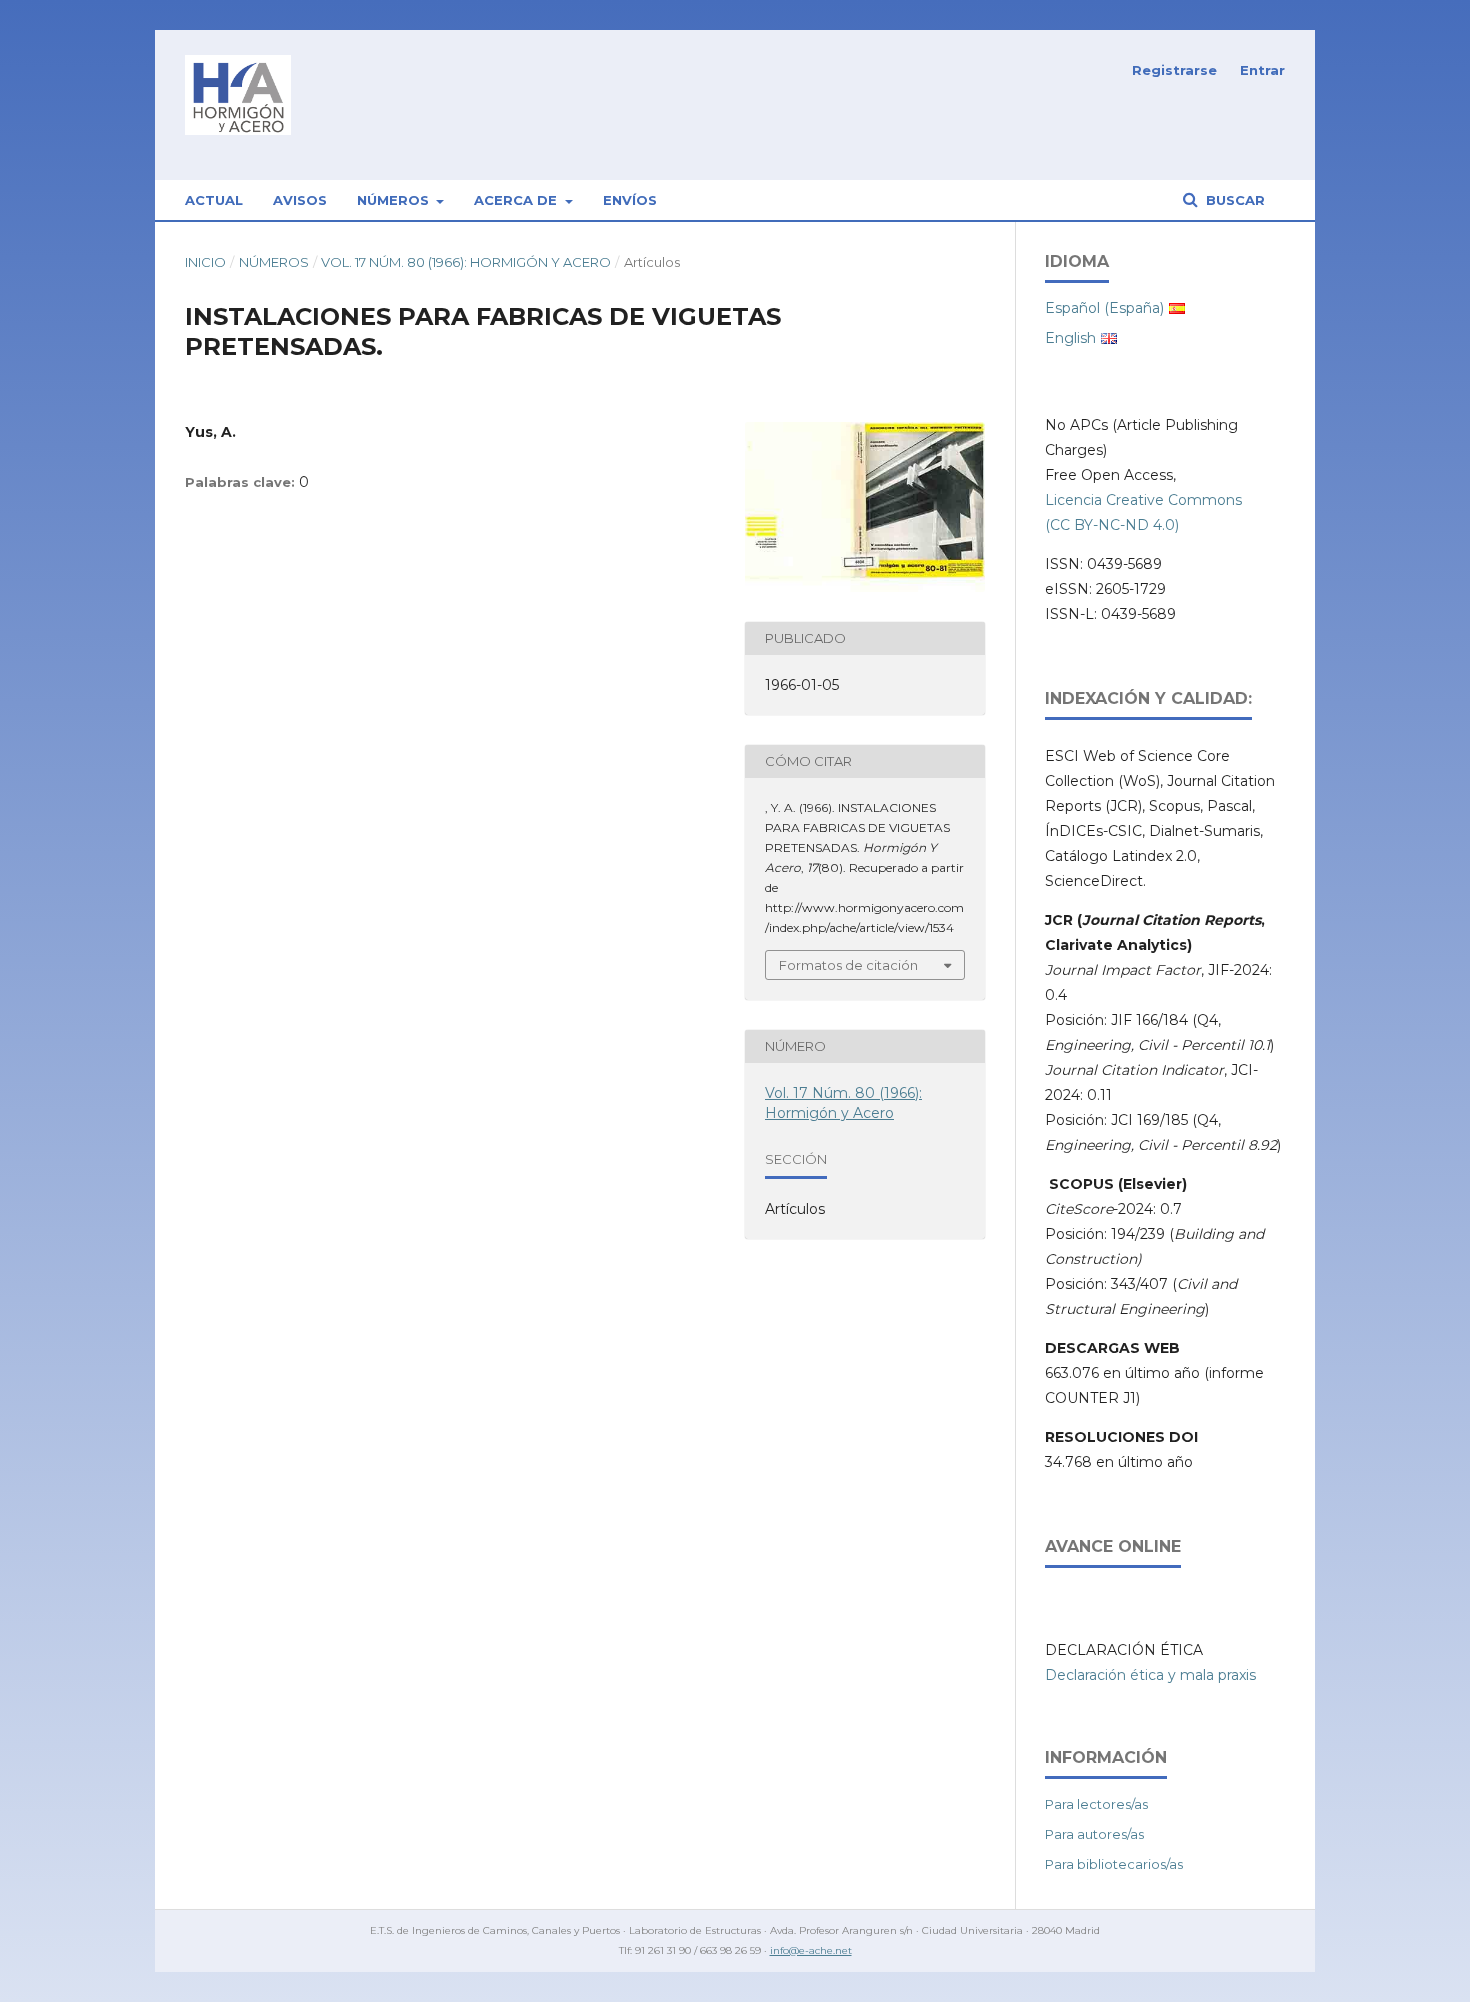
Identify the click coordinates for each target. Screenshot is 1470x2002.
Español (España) (1104, 308)
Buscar (1233, 200)
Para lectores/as (1096, 1804)
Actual (214, 200)
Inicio (205, 262)
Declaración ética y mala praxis (1150, 1675)
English (1070, 338)
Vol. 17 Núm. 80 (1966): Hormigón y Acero (466, 262)
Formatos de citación (848, 965)
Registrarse (1174, 70)
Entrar (1262, 70)
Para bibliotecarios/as (1114, 1864)
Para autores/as (1094, 1834)
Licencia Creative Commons (1143, 500)
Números (395, 200)
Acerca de (517, 200)
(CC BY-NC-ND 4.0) (1112, 525)
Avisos (300, 200)
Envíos (630, 200)
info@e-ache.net (811, 1950)
